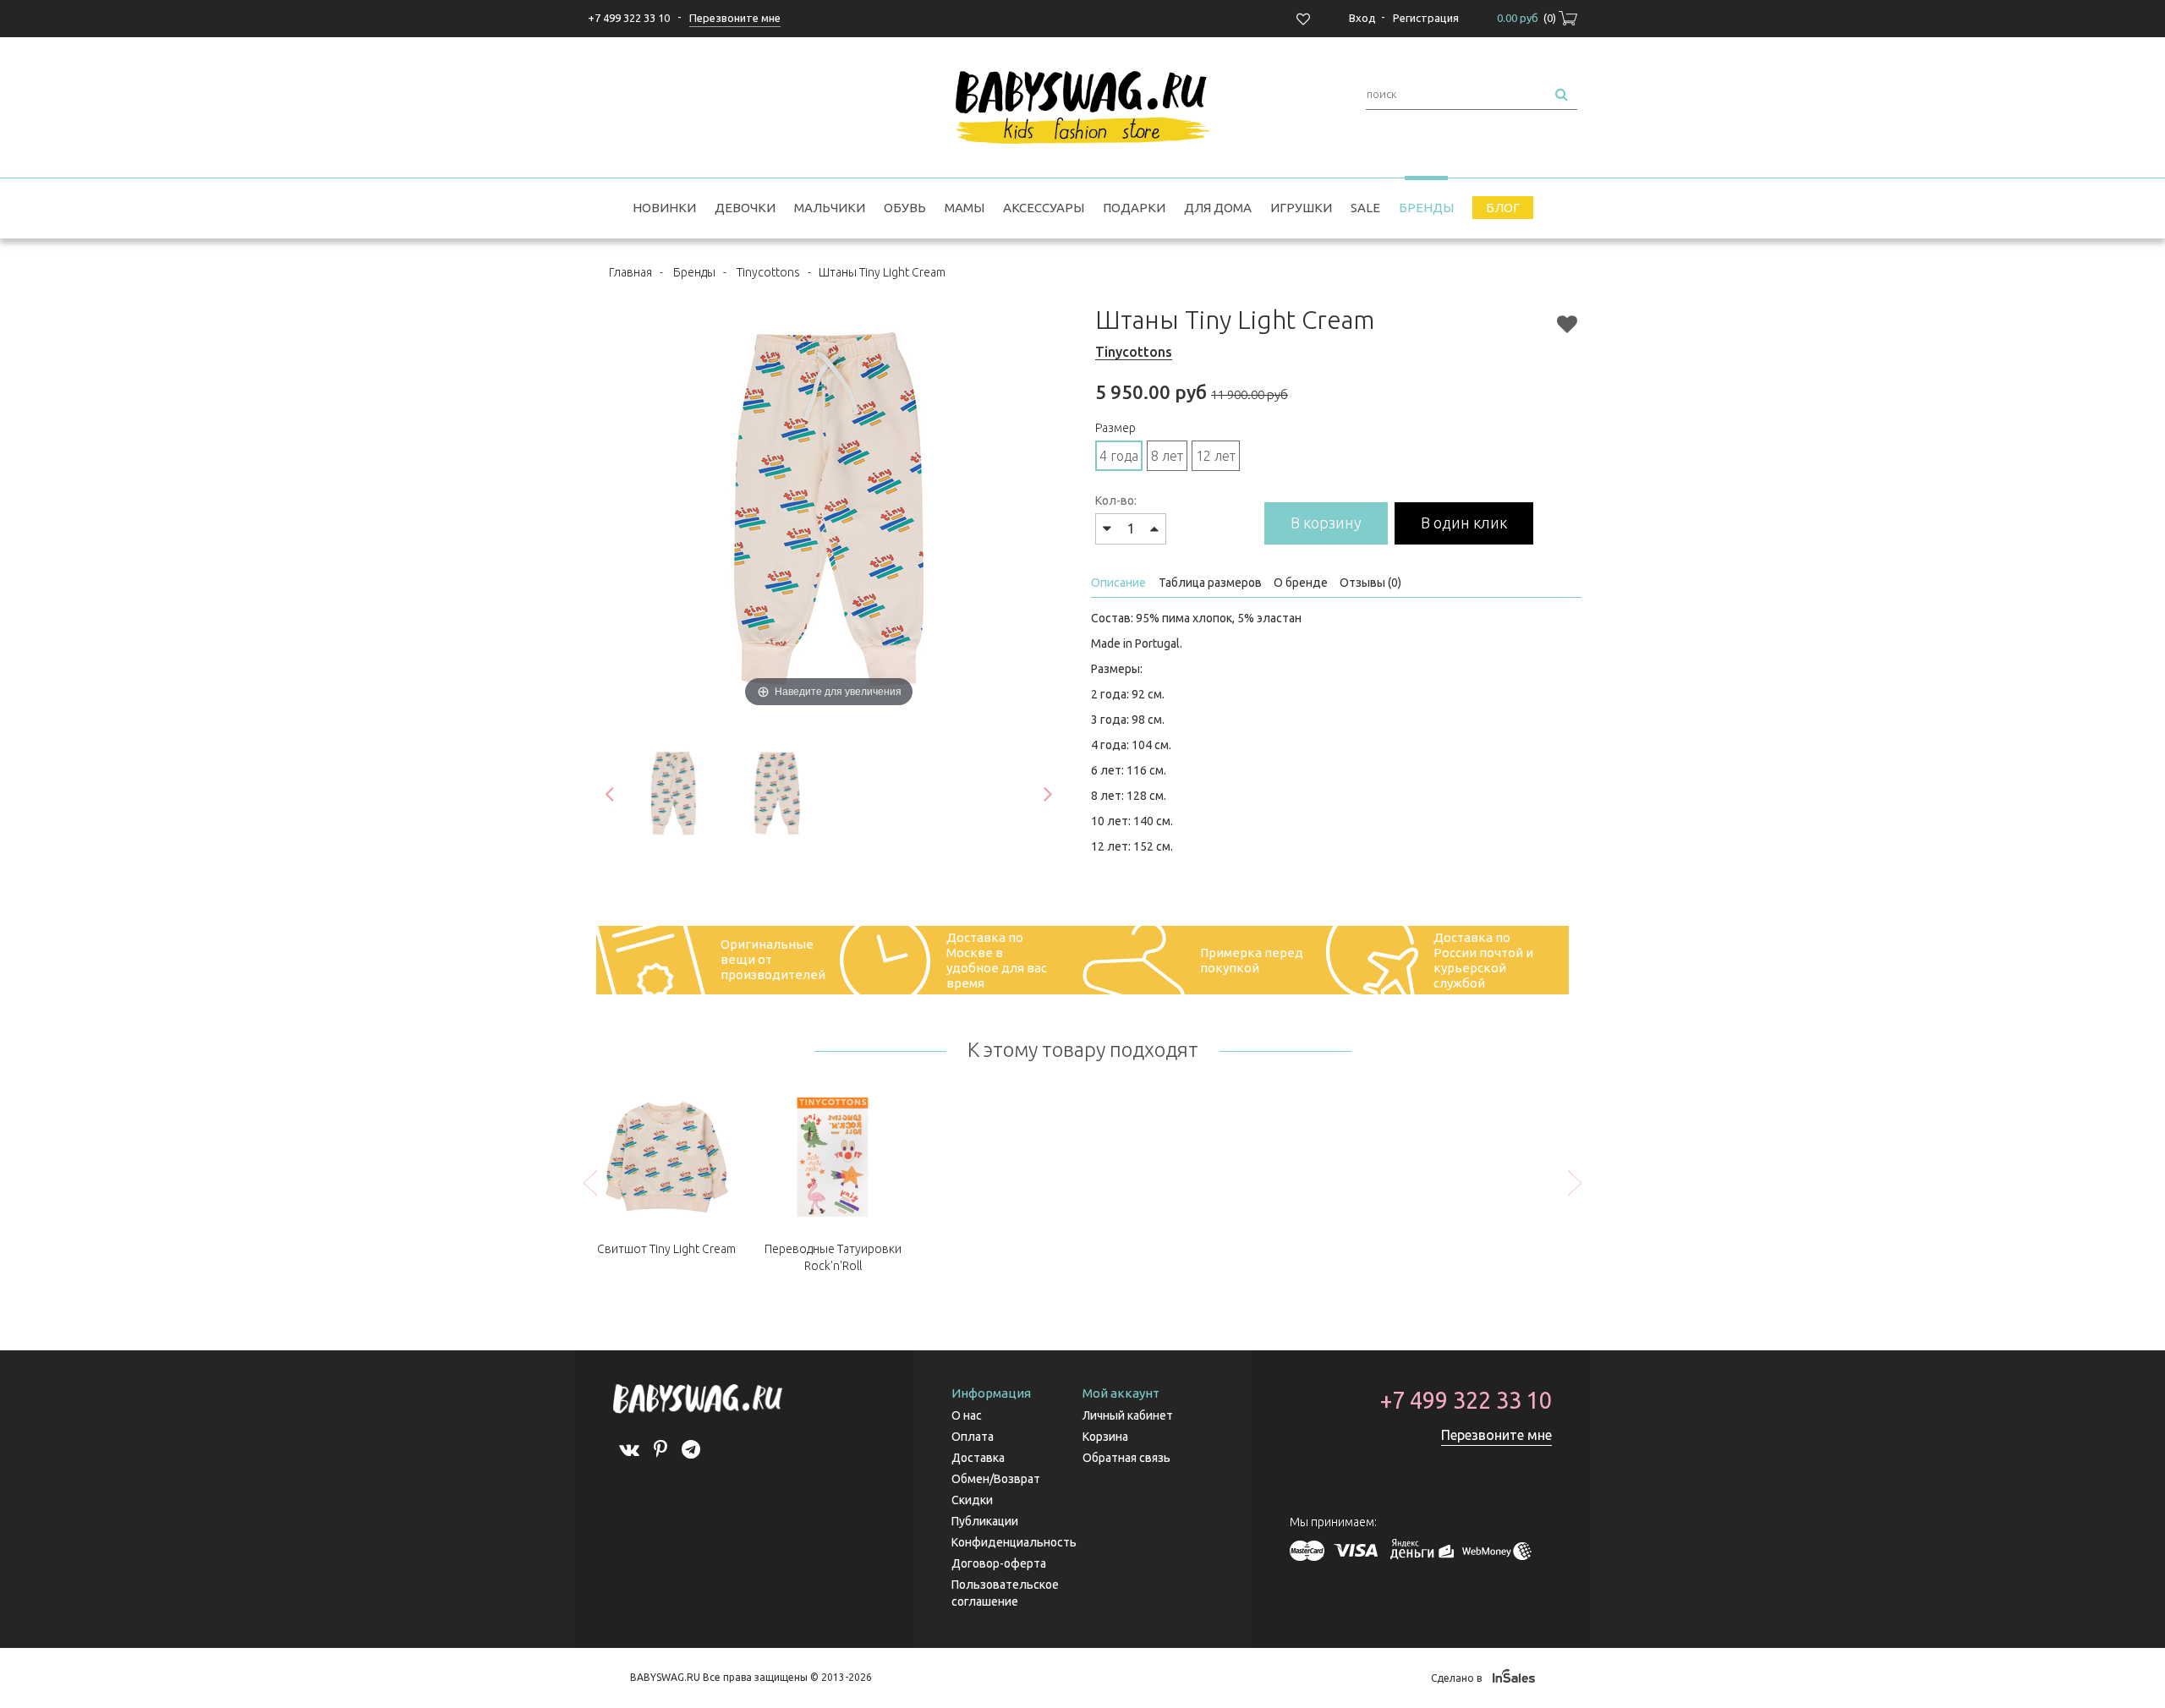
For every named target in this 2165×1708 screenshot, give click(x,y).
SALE (1365, 208)
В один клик (1464, 523)
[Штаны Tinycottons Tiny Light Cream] (674, 794)
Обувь (905, 208)
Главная (630, 272)
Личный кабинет (1128, 1415)
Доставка (978, 1458)
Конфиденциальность (1014, 1542)
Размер (1115, 428)
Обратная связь (1126, 1458)
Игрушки (1301, 208)
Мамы (965, 208)
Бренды (1426, 208)
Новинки (664, 208)
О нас (967, 1415)
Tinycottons (768, 272)
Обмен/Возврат (996, 1479)
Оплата (973, 1437)
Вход (1362, 18)
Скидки (972, 1500)
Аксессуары (1044, 208)
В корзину (1326, 523)
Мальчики (830, 208)
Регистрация (1426, 18)
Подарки (1134, 208)
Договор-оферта (999, 1563)
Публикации (985, 1521)
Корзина (1105, 1437)
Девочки (745, 208)
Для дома (1218, 208)
